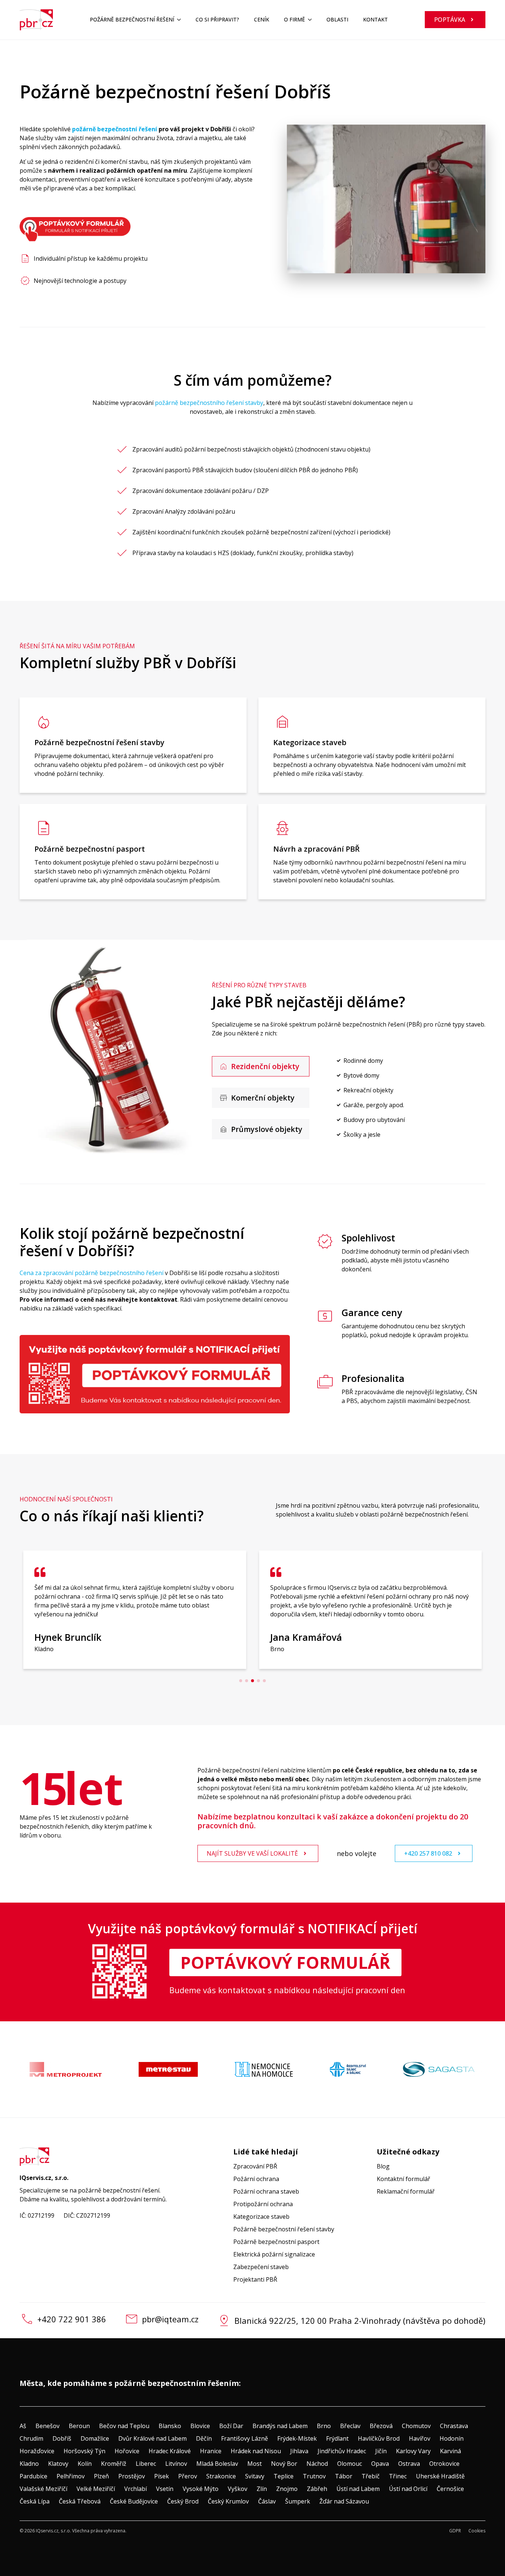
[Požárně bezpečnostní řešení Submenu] (181, 20)
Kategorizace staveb (261, 2217)
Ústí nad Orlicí (408, 2489)
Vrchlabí (135, 2489)
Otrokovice (444, 2464)
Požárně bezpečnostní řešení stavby (284, 2229)
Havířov (420, 2438)
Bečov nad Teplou (124, 2426)
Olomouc (350, 2464)
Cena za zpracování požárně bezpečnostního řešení (91, 1273)
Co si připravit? (217, 19)
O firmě (294, 19)
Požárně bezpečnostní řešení (132, 19)
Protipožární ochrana (263, 2204)
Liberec (146, 2464)
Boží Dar (231, 2426)
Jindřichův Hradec (342, 2451)
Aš (23, 2426)
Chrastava (454, 2426)
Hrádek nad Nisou (256, 2451)
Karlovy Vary (413, 2451)
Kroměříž (114, 2464)
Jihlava (299, 2451)
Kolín (85, 2464)
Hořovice (127, 2451)
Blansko (170, 2426)
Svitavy (255, 2476)
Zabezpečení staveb (261, 2267)
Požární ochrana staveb (266, 2191)
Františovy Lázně (245, 2438)
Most (255, 2464)
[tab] (261, 1066)
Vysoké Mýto (201, 2489)
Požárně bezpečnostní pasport (276, 2242)
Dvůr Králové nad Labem (152, 2438)
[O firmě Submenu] (312, 20)
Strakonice (221, 2476)
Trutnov (314, 2476)
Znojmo (287, 2489)
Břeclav (350, 2426)
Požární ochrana (256, 2179)
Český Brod (183, 2501)
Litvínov (176, 2464)
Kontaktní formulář (404, 2179)
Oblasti (337, 19)
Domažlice (95, 2438)
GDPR (455, 2531)
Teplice (284, 2476)
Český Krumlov (228, 2501)
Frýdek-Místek (297, 2438)
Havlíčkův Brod (379, 2438)
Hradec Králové (170, 2451)
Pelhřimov (71, 2476)
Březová (381, 2426)
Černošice (450, 2489)
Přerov (188, 2476)
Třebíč (371, 2476)
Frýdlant (337, 2438)
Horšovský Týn (84, 2451)
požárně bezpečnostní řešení (115, 129)
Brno (324, 2426)
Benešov (48, 2426)
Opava (380, 2464)
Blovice (200, 2426)
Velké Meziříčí (96, 2489)
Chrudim (31, 2438)
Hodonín (452, 2438)
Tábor (344, 2476)
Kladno (29, 2464)
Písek (162, 2476)
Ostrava (409, 2464)
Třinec (398, 2476)
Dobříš (62, 2438)
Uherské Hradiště (440, 2476)
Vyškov (238, 2489)
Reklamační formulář (406, 2191)
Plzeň (101, 2476)
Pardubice (33, 2476)
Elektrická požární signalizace (274, 2254)
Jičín (381, 2451)
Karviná (450, 2451)
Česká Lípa (35, 2501)
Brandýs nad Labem (280, 2426)
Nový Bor (284, 2464)
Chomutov (416, 2426)
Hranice (211, 2451)
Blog (383, 2166)
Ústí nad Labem (358, 2489)
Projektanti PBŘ (255, 2279)
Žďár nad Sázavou (344, 2501)
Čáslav (267, 2501)
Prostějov (132, 2476)
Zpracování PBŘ (255, 2166)
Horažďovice (37, 2451)
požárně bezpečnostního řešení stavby (209, 403)
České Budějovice (134, 2501)
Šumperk (298, 2501)
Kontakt (375, 19)
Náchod (317, 2464)
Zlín (262, 2489)
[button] (241, 1681)
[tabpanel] (402, 1098)
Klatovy (58, 2464)
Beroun (79, 2426)
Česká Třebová (80, 2501)
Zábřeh (317, 2489)
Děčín (204, 2438)
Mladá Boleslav (217, 2464)
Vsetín (165, 2489)
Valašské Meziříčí (43, 2489)
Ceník (262, 19)
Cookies (477, 2531)
